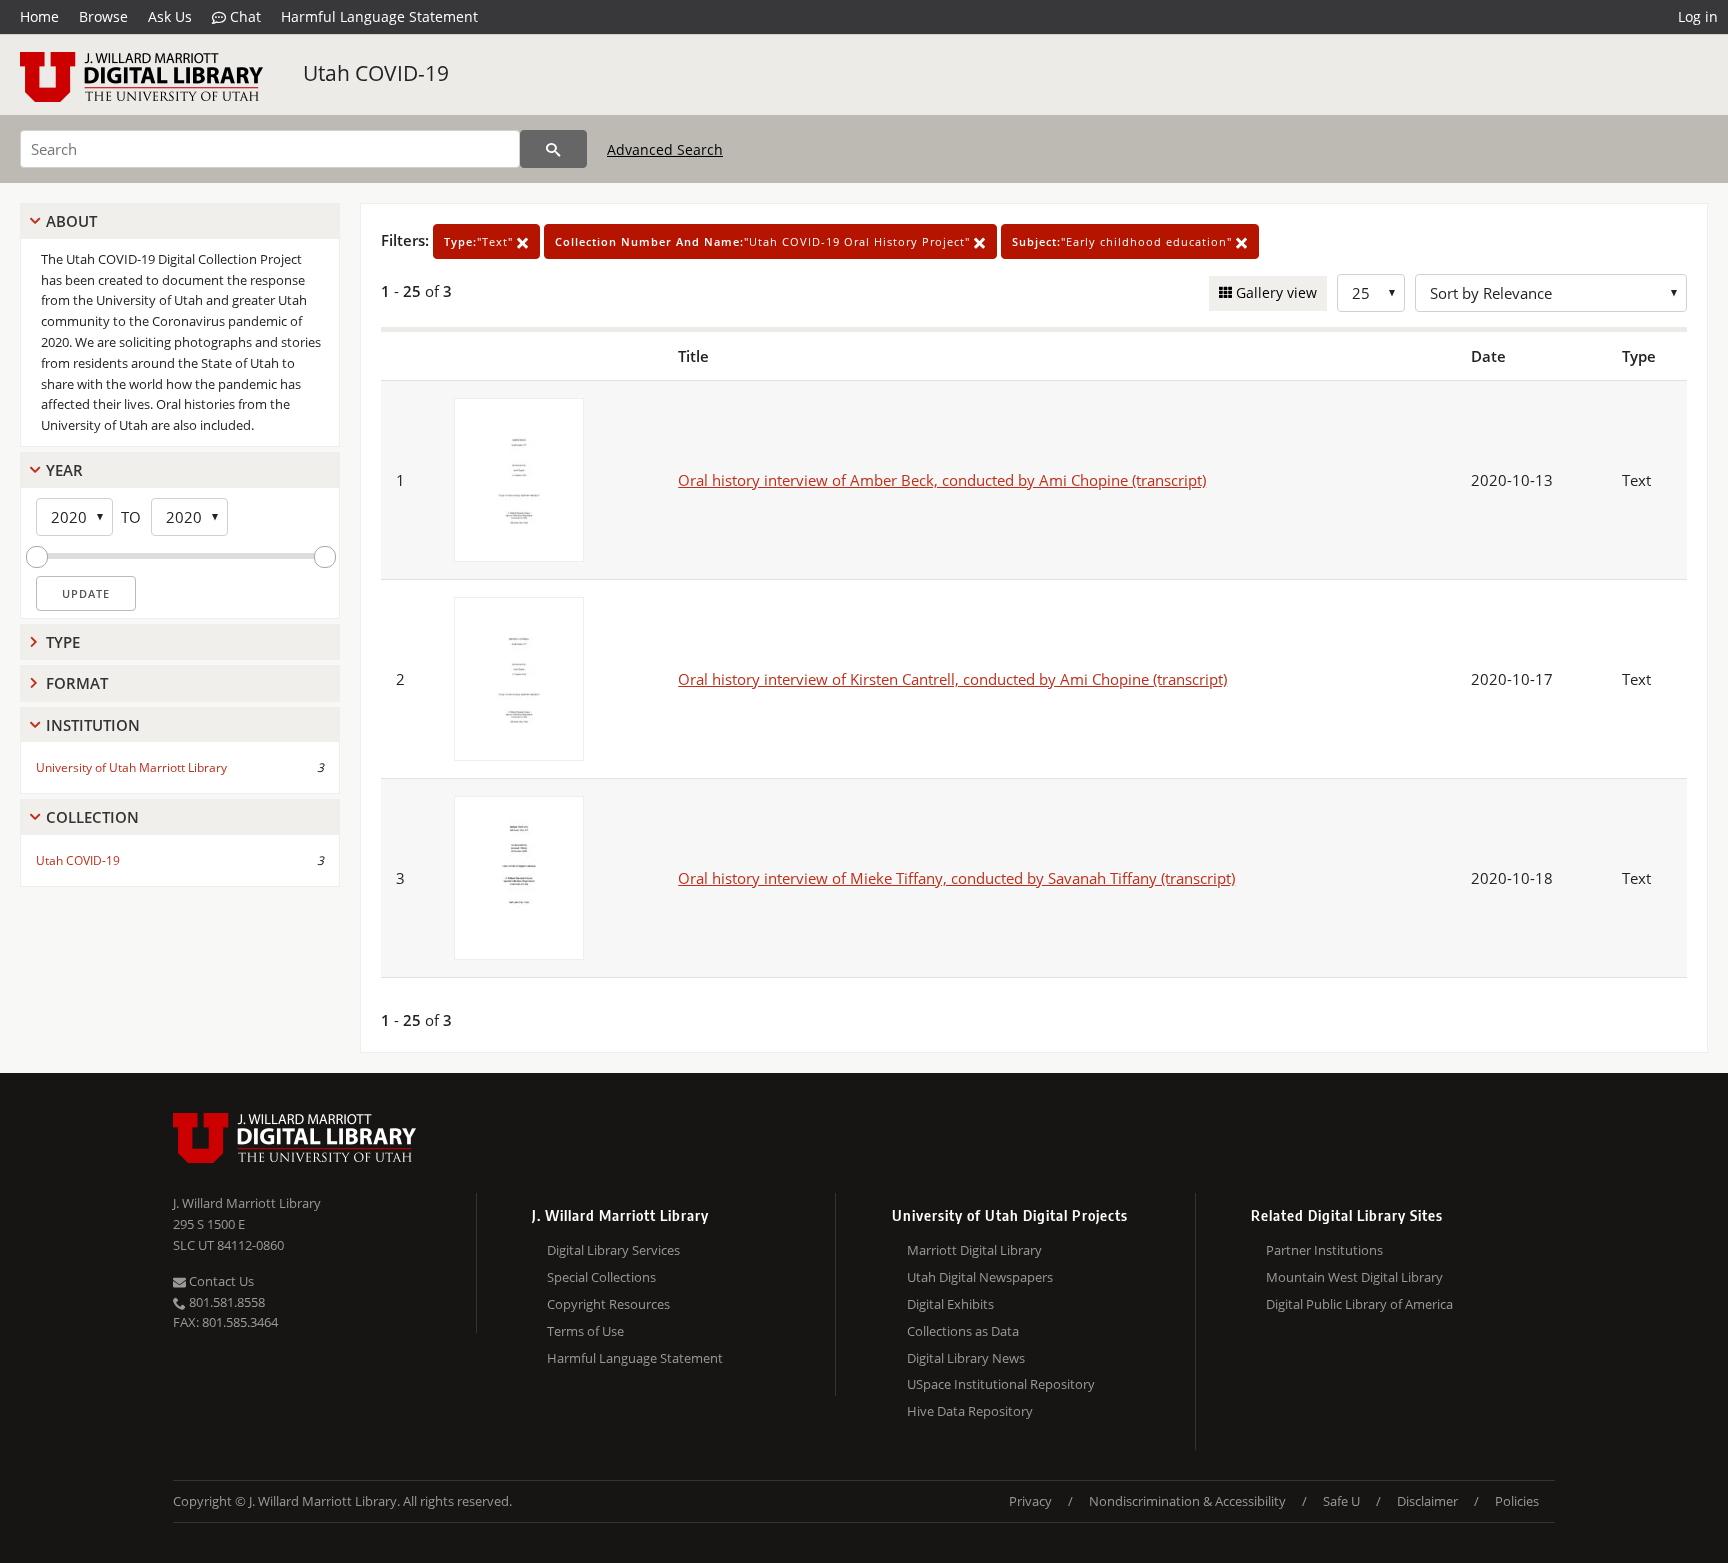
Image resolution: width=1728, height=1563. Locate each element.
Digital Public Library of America (1359, 1304)
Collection (92, 817)
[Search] (553, 149)
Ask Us (170, 16)
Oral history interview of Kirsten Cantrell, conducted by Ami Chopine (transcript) (952, 679)
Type (63, 642)
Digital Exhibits (950, 1304)
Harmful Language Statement (379, 16)
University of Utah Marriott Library (131, 767)
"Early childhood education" (1124, 241)
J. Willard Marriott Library (247, 1203)
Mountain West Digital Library (1354, 1277)
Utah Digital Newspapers (980, 1277)
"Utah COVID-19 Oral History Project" (764, 241)
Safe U (1341, 1501)
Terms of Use (585, 1331)
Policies (1517, 1501)
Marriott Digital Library (974, 1250)
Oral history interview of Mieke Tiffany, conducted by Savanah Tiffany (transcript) (956, 878)
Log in (1698, 16)
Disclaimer (1427, 1501)
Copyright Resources (608, 1304)
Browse (103, 16)
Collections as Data (963, 1331)
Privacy (1030, 1501)
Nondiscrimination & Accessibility (1187, 1501)
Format (77, 683)
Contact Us (220, 1281)
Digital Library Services (613, 1250)
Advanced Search (665, 149)
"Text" (480, 241)
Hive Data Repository (970, 1411)
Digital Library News (966, 1358)
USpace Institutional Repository (1001, 1384)
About (71, 221)
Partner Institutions (1324, 1250)
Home (39, 16)
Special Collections (601, 1277)
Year (64, 470)
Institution (93, 725)
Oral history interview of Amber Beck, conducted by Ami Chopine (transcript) (942, 480)
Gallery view (1274, 292)
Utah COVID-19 (376, 73)
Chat (243, 16)
